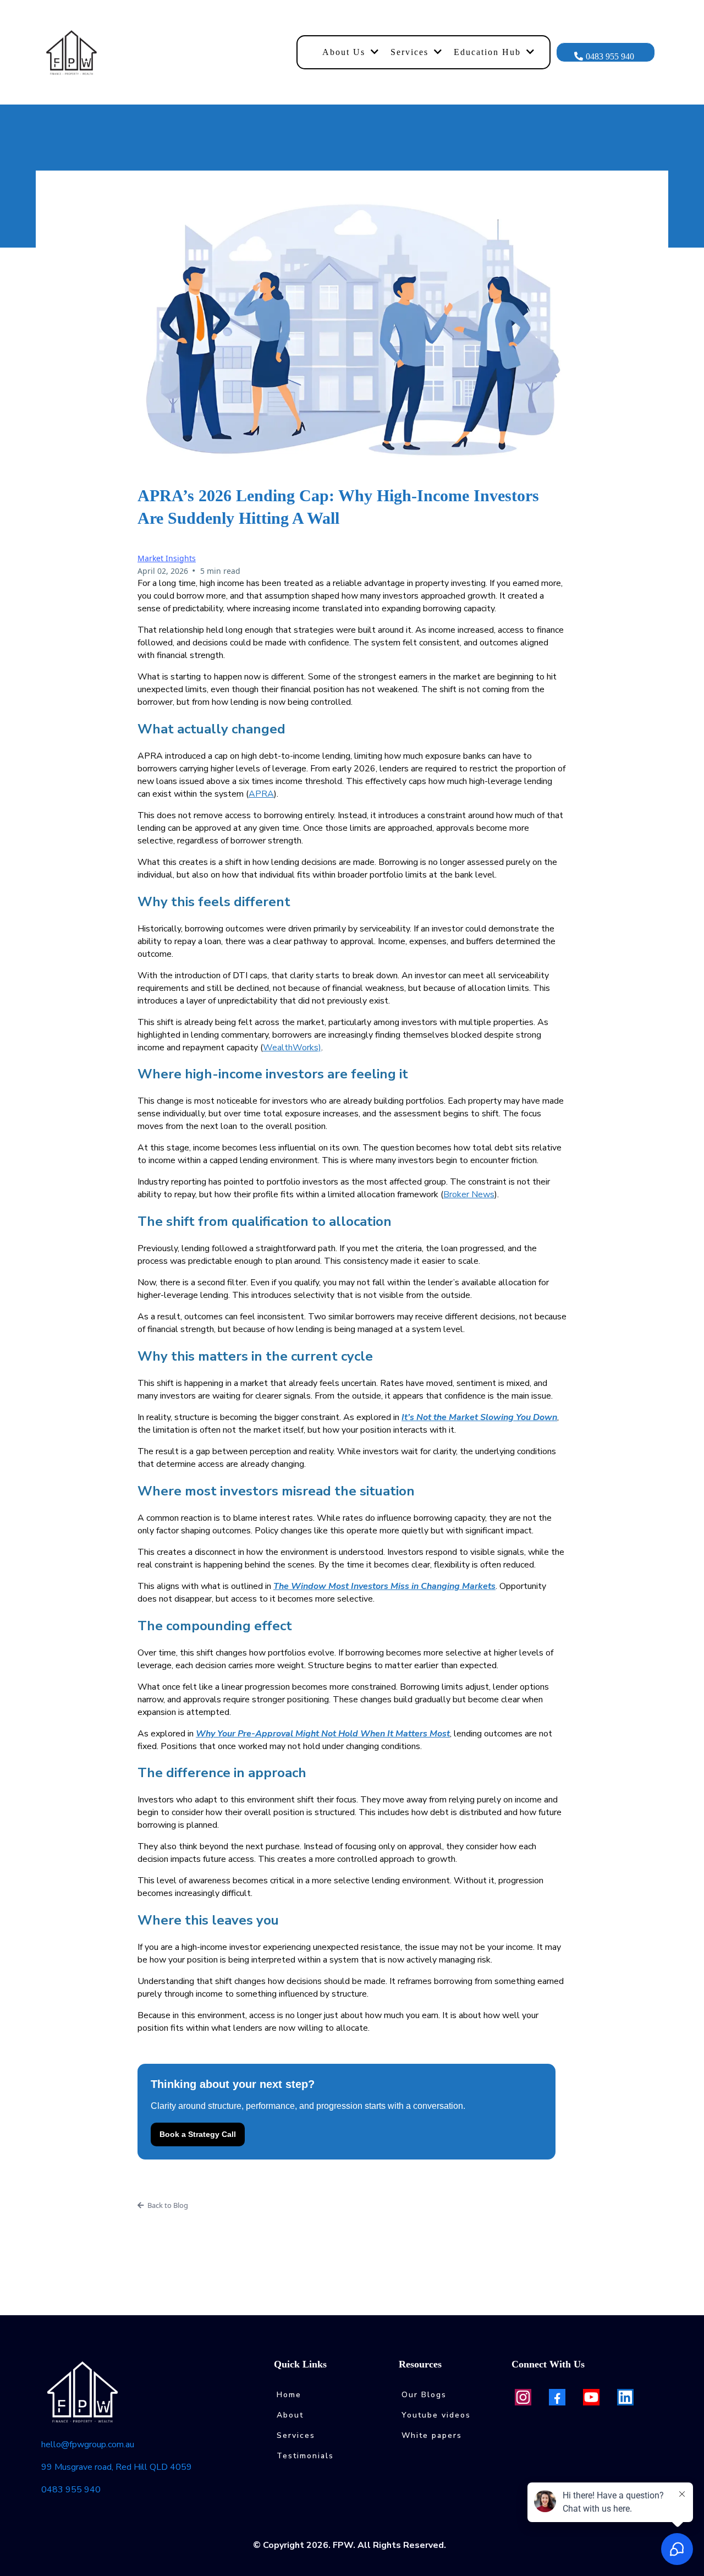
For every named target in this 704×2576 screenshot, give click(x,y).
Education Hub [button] (489, 52)
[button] (374, 52)
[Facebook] (557, 2397)
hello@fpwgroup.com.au (88, 2445)
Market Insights (167, 558)
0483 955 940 (71, 2490)
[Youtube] (591, 2397)
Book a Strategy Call (198, 2134)
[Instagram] (523, 2397)
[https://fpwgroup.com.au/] (165, 52)
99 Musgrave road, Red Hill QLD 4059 (117, 2467)
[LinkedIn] (625, 2397)
